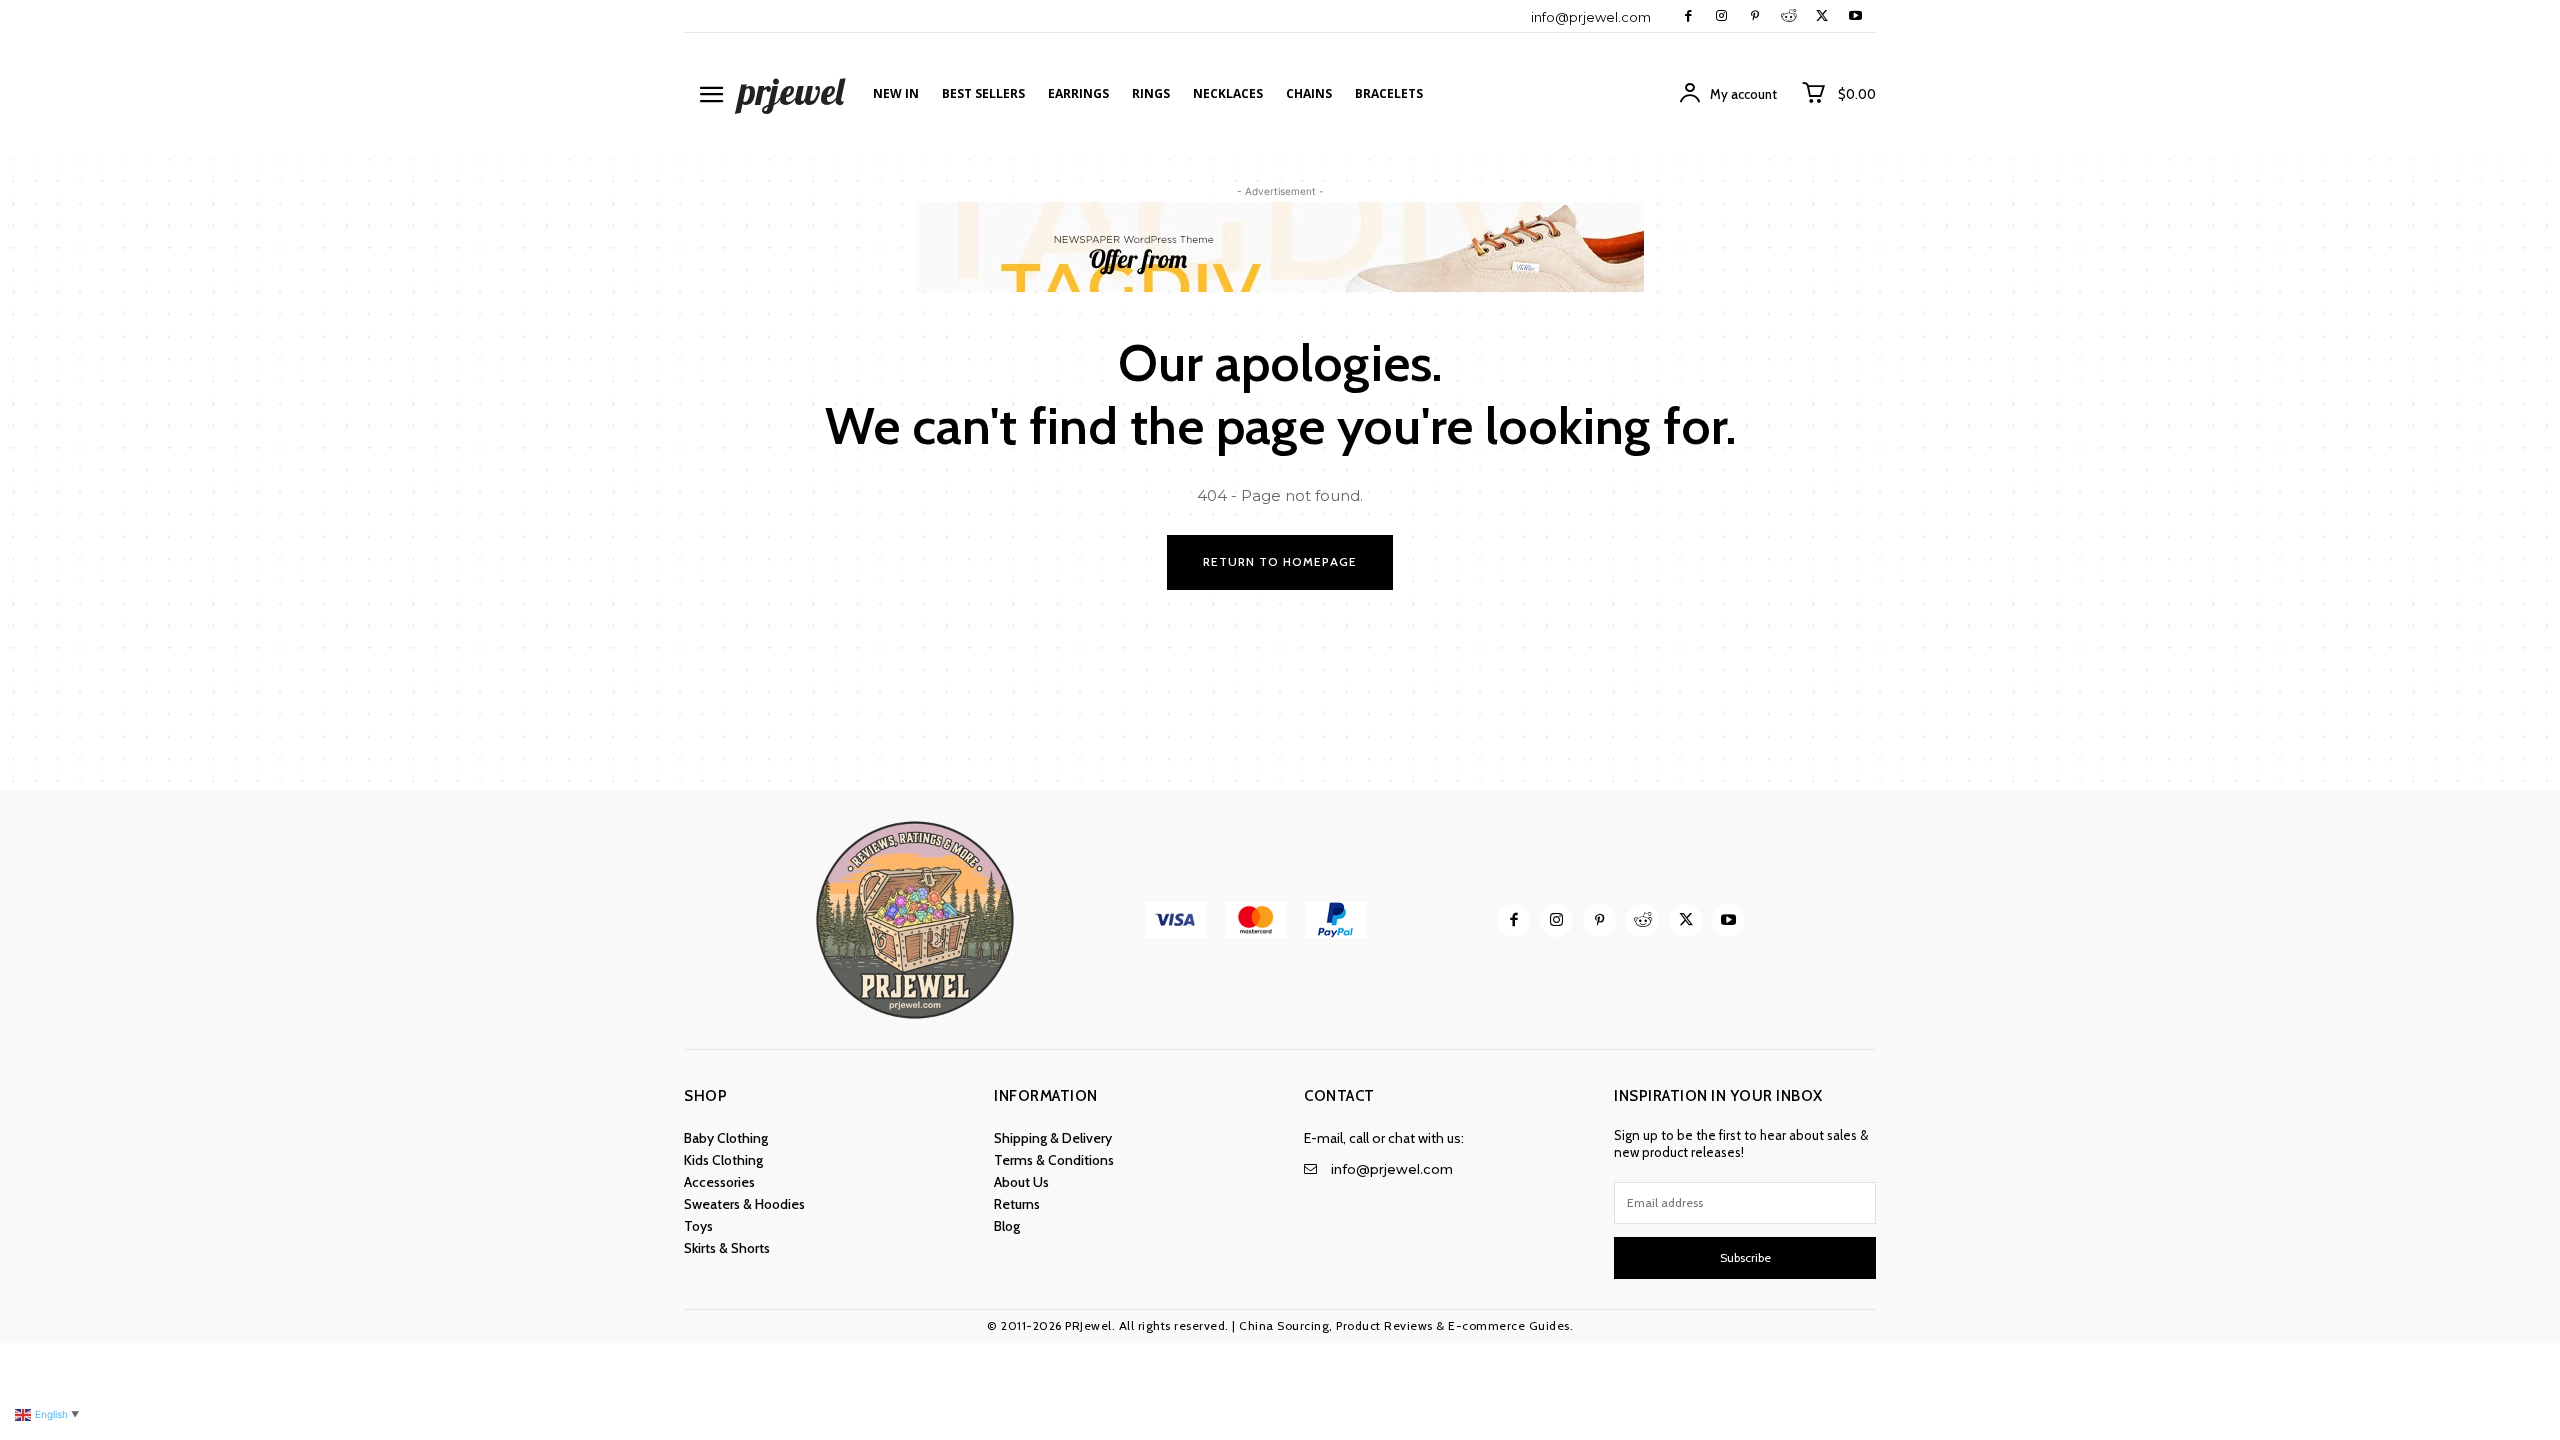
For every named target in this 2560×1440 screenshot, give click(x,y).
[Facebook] (1688, 16)
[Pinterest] (1754, 16)
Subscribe (1745, 1257)
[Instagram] (1721, 16)
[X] (1821, 16)
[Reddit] (1788, 16)
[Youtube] (1855, 16)
